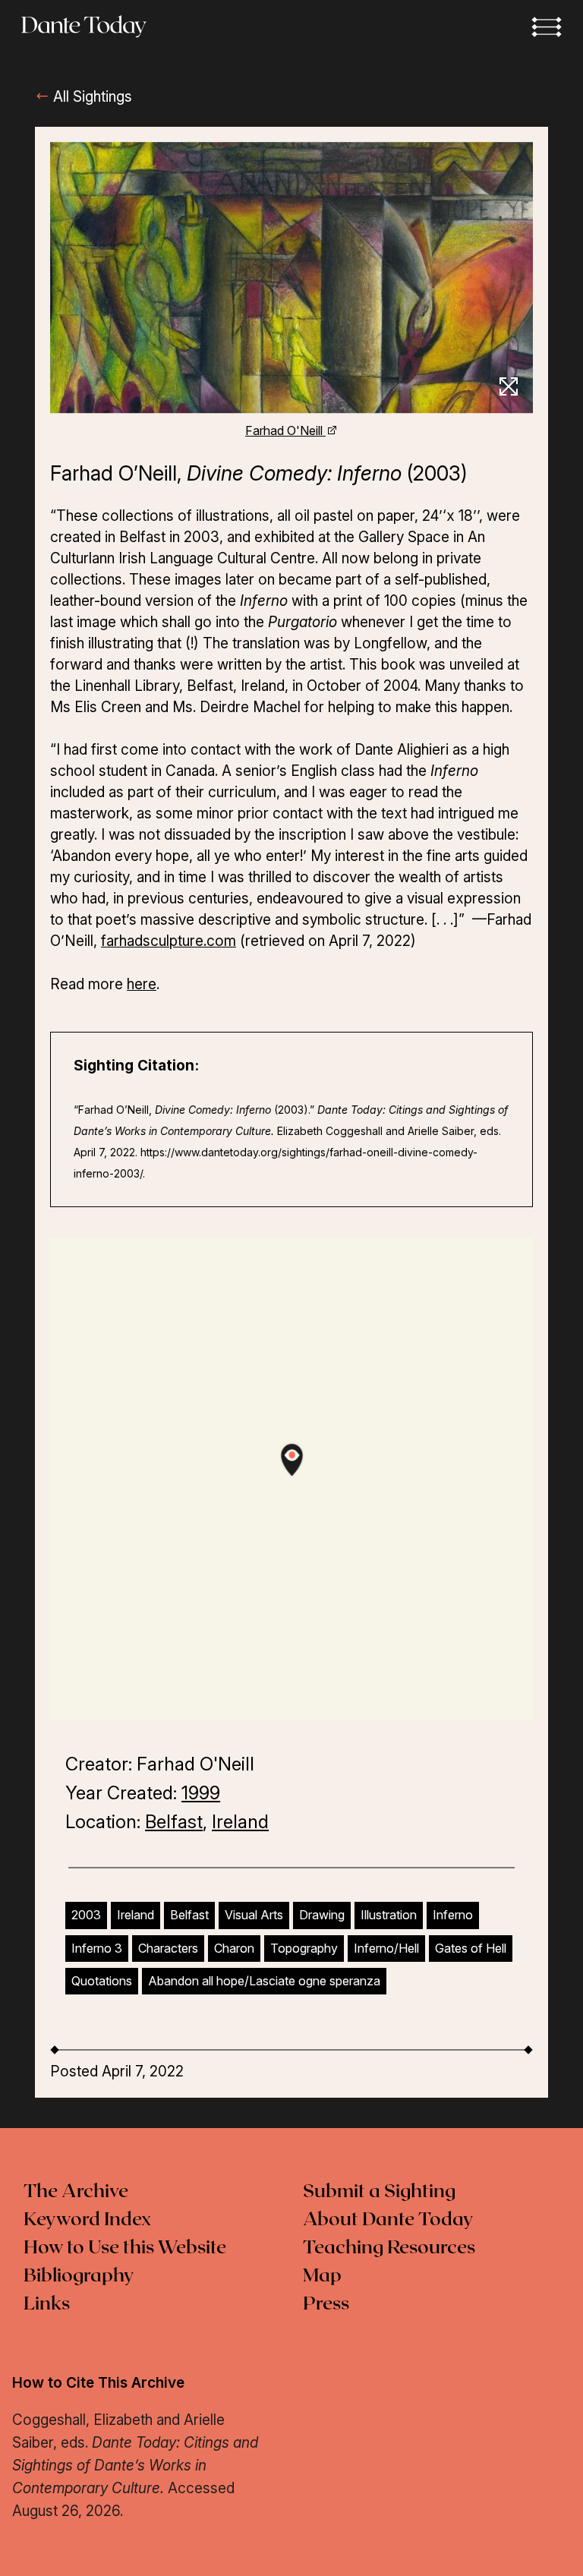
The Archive (76, 2192)
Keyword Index (87, 2220)
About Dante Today (388, 2220)
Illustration (389, 1915)
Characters (168, 1948)
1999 (201, 1793)
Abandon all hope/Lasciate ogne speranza (264, 1981)
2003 (86, 1915)
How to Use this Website (125, 2248)
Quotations (102, 1981)
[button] (547, 27)
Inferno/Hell (386, 1948)
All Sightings (91, 97)
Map (322, 2276)
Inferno (453, 1915)
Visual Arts (254, 1915)
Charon (234, 1948)
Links (47, 2304)
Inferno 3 (97, 1948)
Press (326, 2304)
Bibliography (79, 2276)
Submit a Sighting (379, 2192)
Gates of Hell (471, 1948)
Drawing (322, 1915)
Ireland (240, 1822)
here (142, 984)
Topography (304, 1948)
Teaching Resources (389, 2248)
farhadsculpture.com (169, 941)
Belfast (174, 1822)
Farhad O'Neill (285, 430)
